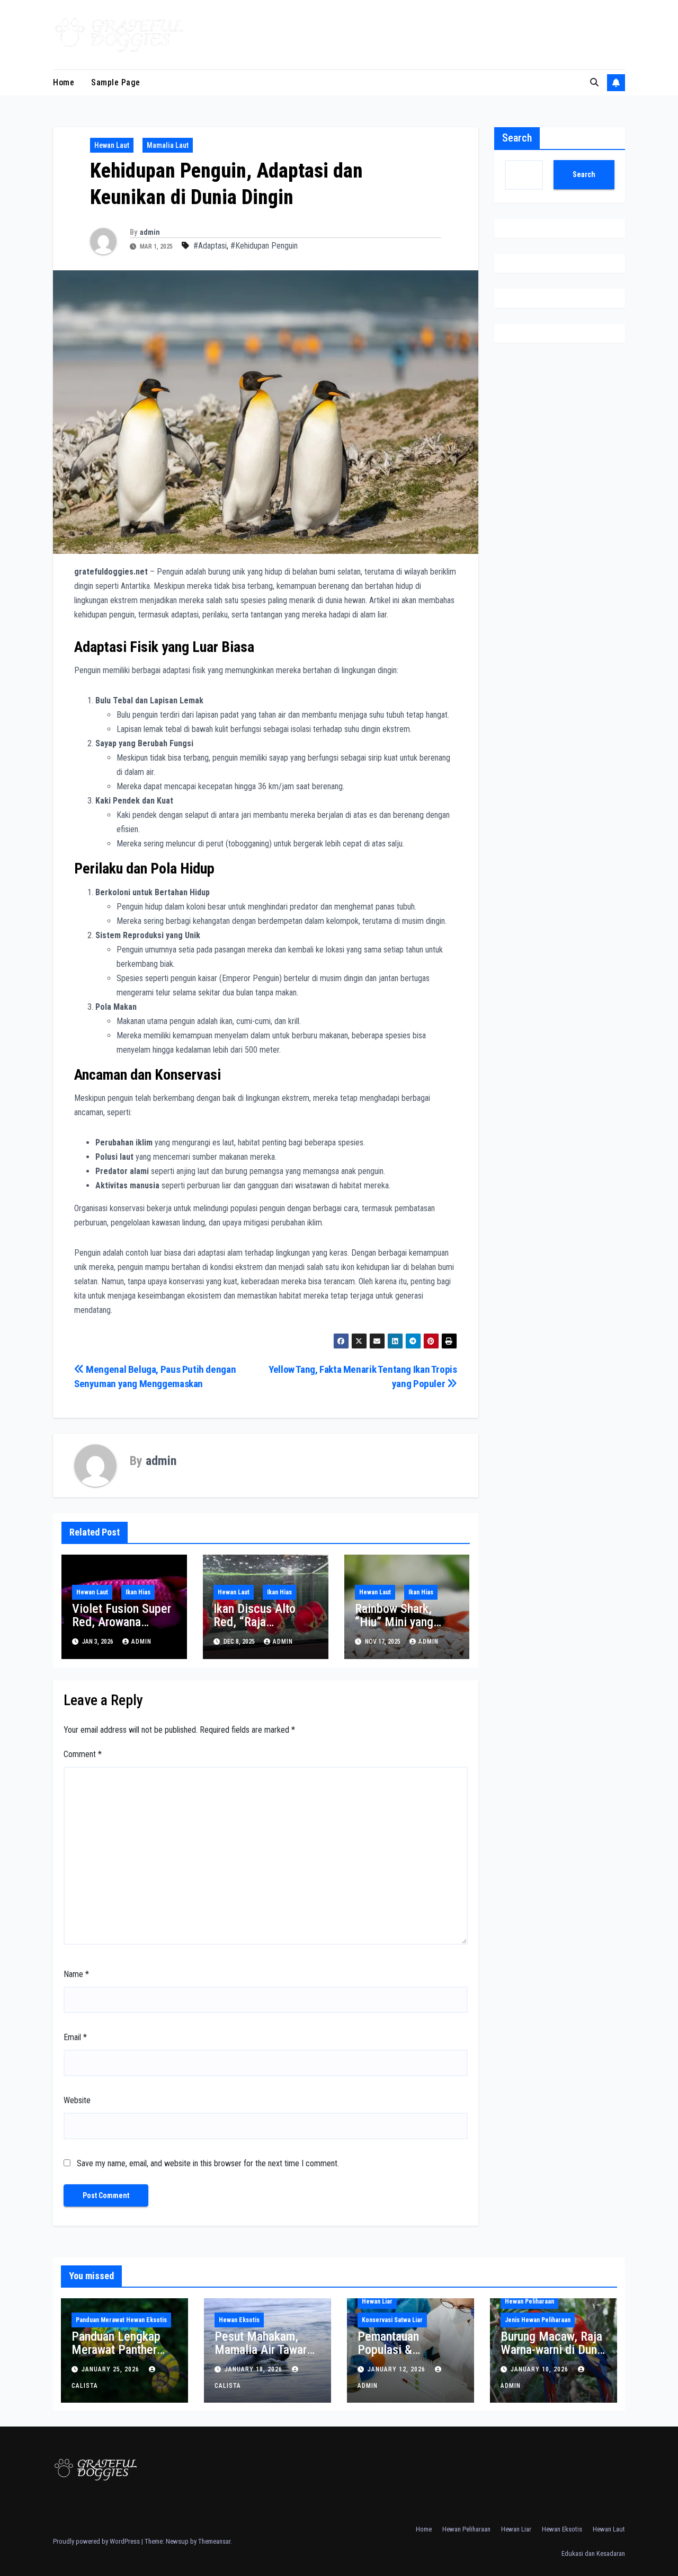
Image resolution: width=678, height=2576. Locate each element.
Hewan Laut (112, 145)
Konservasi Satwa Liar (392, 2320)
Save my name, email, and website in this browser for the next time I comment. (208, 2163)
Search (517, 138)
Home (64, 82)
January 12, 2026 (398, 2369)
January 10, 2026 (541, 2369)
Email (75, 2037)
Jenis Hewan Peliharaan (538, 2320)
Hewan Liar (377, 2301)
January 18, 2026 (255, 2369)
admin (150, 232)
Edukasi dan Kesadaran (593, 2553)
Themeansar (214, 2541)
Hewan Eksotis (239, 2320)
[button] (594, 82)
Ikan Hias (138, 1592)
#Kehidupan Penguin (264, 246)
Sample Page (116, 82)
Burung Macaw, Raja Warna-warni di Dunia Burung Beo (553, 2350)
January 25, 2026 (111, 2369)
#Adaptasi (210, 246)
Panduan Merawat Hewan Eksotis (121, 2320)
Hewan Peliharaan (529, 2301)
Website (77, 2100)
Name (76, 1974)
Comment (83, 1754)
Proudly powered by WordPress (97, 2541)
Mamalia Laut (168, 145)
